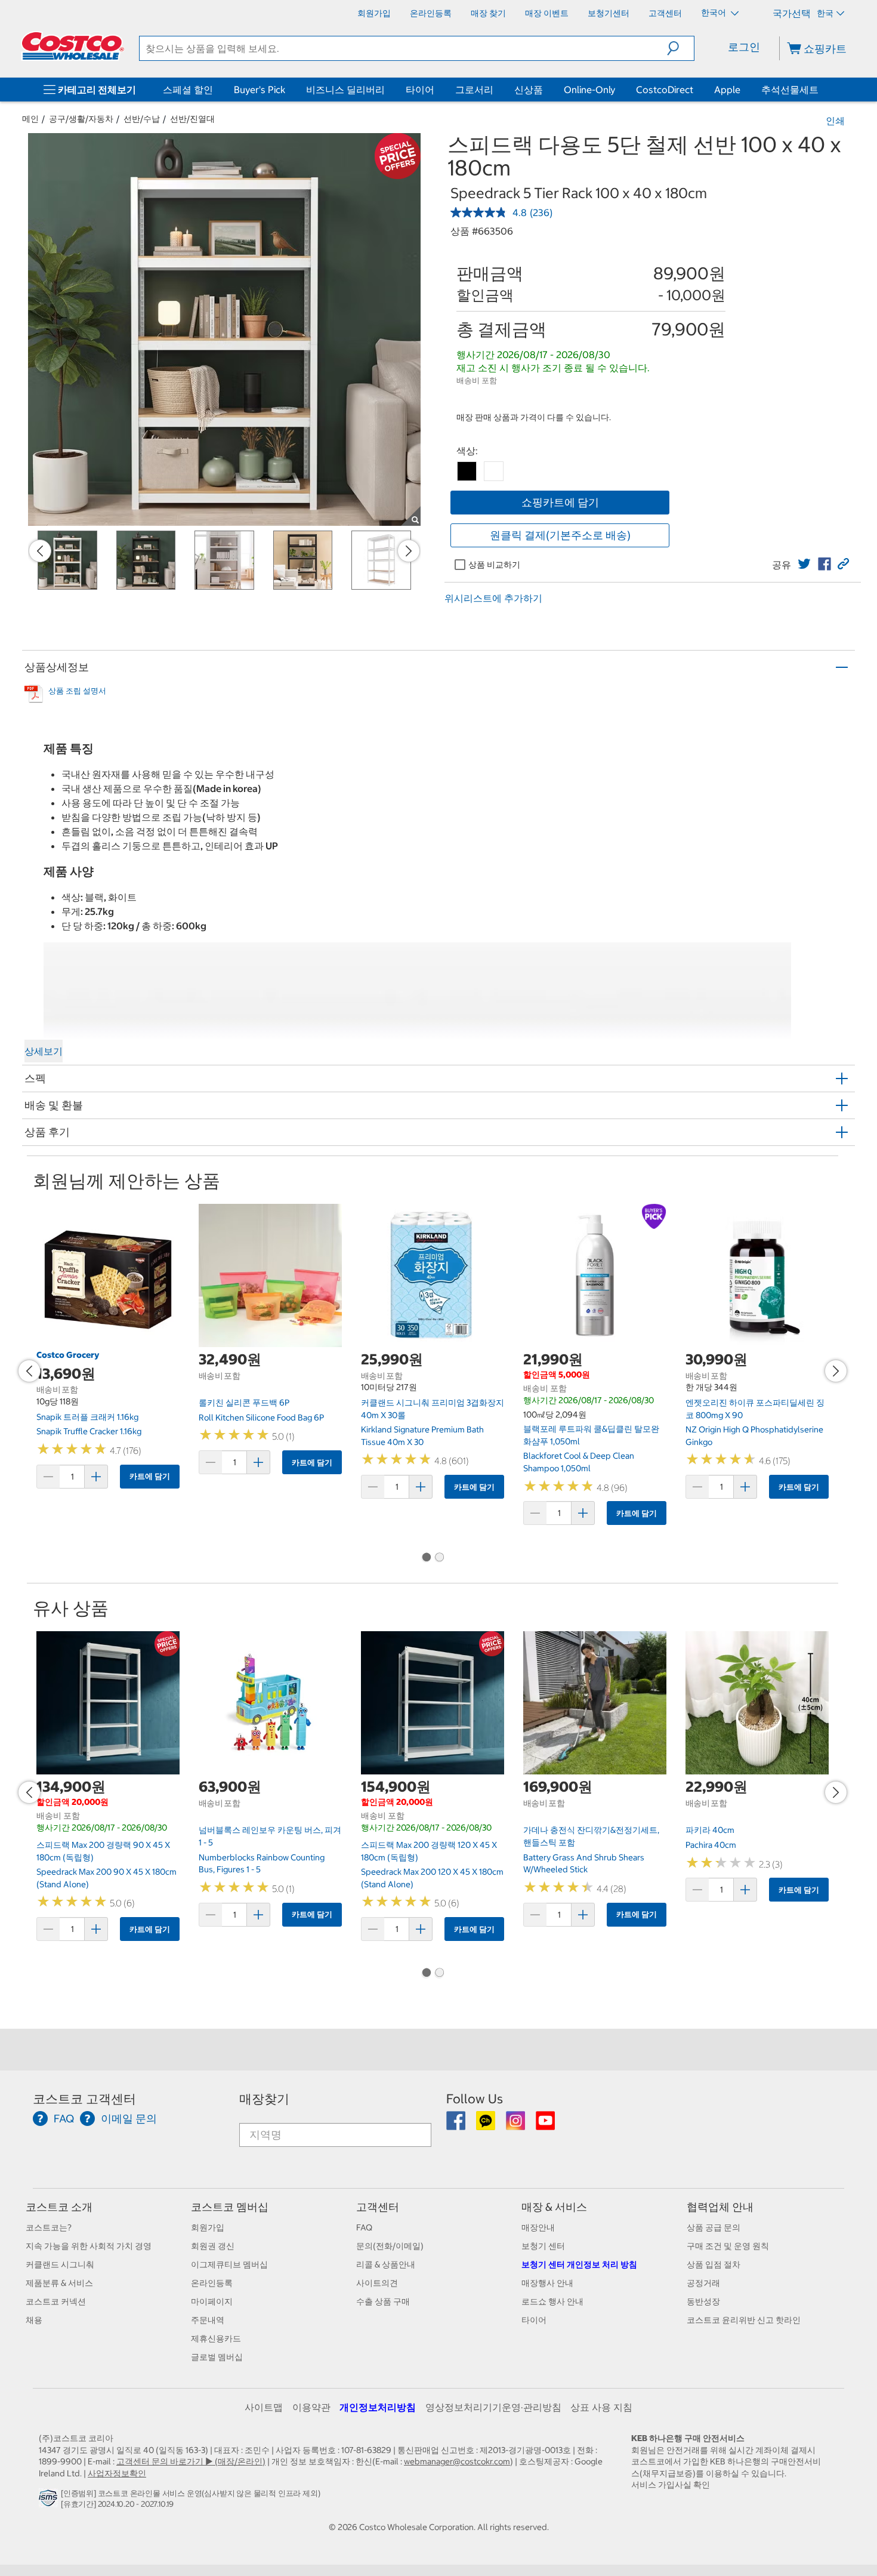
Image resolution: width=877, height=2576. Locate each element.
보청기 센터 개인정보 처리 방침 (579, 2264)
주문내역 (208, 2320)
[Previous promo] (40, 551)
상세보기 (44, 1051)
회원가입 (208, 2227)
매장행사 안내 (547, 2283)
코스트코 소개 (59, 2207)
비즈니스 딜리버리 (345, 90)
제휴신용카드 (216, 2338)
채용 (34, 2320)
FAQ (364, 2227)
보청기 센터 (543, 2246)
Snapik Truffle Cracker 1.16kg (89, 1431)
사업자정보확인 (117, 2473)
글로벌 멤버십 (217, 2357)
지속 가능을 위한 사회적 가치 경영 (89, 2246)
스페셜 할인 (188, 90)
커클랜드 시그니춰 (60, 2264)
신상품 (529, 90)
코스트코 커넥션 (56, 2301)
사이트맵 (264, 2407)
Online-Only (589, 90)
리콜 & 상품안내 (386, 2264)
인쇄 (835, 121)
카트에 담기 (150, 1476)
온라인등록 (212, 2283)
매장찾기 (264, 2099)
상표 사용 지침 (601, 2407)
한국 (825, 13)
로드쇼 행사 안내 (552, 2301)
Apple (727, 90)
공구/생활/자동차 (81, 119)
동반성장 (703, 2301)
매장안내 (538, 2227)
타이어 (420, 90)
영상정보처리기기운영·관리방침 (493, 2407)
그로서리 (474, 90)
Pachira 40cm (711, 1845)
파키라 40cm (710, 1830)
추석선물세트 (790, 90)
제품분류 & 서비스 (59, 2283)
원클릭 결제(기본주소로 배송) (560, 535)
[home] (73, 46)
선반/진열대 (192, 119)
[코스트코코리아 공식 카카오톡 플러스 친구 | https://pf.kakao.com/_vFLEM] (487, 2125)
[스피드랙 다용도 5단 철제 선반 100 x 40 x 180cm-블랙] (467, 471)
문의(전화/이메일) (390, 2246)
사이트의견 (377, 2283)
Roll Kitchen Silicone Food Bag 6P (261, 1418)
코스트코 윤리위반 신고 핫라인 (744, 2320)
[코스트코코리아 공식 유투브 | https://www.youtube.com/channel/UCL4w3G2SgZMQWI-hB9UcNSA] (545, 2125)
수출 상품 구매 (383, 2301)
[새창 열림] (50, 2501)
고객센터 (378, 2207)
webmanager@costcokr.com (457, 2461)
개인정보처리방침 (378, 2407)
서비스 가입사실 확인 (671, 2485)
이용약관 (311, 2407)
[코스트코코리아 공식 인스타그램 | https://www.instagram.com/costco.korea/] (516, 2125)
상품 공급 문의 (714, 2227)
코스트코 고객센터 (84, 2099)
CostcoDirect (665, 90)
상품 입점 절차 (714, 2264)
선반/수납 (142, 119)
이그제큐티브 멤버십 (229, 2264)
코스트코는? (49, 2227)
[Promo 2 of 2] (439, 1558)
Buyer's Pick (260, 90)
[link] (804, 564)
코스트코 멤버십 (230, 2207)
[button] (680, 48)
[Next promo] (409, 551)
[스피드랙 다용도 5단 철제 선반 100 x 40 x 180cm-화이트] (494, 471)
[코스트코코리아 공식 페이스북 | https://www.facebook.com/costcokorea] (457, 2125)
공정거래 (703, 2283)
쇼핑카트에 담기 (560, 502)
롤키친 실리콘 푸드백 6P (244, 1403)
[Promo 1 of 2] (426, 1558)
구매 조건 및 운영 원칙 (728, 2246)
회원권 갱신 (213, 2246)
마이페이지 (212, 2301)
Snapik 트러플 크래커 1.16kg (87, 1417)
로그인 (744, 47)
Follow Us (475, 2099)
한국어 (714, 13)
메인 (30, 119)
